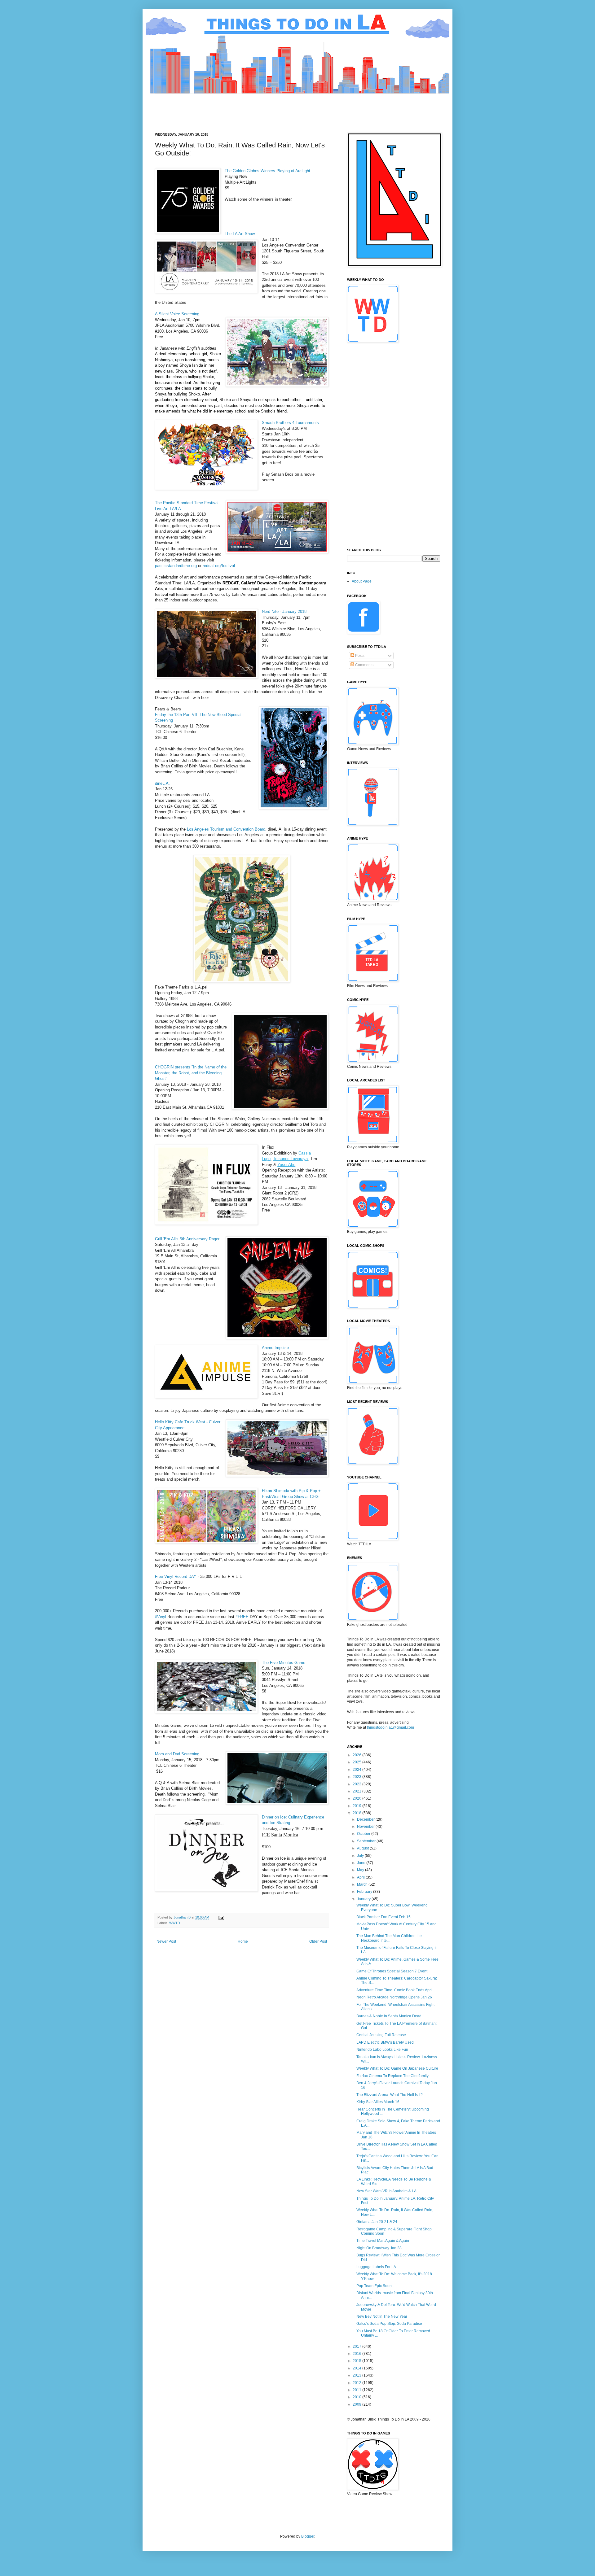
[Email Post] (221, 1917)
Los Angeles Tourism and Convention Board (226, 829)
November (366, 1827)
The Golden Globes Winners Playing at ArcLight (267, 171)
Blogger (308, 2536)
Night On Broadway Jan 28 (379, 2248)
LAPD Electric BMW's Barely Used (385, 2042)
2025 (357, 1762)
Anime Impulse (275, 1348)
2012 (357, 2383)
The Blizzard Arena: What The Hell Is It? (390, 2095)
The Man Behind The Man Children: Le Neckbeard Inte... (389, 1938)
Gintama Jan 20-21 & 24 (377, 2222)
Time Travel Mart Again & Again (383, 2241)
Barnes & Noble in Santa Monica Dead (389, 2016)
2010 (357, 2397)
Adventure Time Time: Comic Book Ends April (394, 1990)
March (363, 1884)
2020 (357, 1798)
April (361, 1877)
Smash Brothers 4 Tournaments (290, 423)
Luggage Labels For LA (376, 2267)
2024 (357, 1770)
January (364, 1899)
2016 (357, 2354)
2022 (357, 1784)
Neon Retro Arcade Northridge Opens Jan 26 (394, 1997)
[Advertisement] (268, 108)
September (367, 1841)
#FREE (242, 1617)
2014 (357, 2368)
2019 (357, 1806)
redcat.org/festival (219, 566)
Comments (364, 665)
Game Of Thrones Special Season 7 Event (392, 1971)
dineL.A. (162, 783)
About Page (362, 581)
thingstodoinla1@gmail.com (390, 1727)
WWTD (175, 1923)
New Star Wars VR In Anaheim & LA (386, 2191)
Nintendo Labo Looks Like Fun (382, 2050)
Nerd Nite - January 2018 (284, 611)
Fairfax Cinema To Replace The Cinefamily (392, 2076)
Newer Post (166, 1941)
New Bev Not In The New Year (382, 2316)
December (366, 1819)
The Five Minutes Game (284, 1663)
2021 (357, 1791)
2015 (357, 2361)
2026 (357, 1755)
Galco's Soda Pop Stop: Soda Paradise (389, 2324)
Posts (359, 656)
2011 (357, 2390)
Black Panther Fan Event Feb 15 (383, 1917)
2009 (357, 2404)
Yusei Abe (286, 1165)
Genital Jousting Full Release (381, 2035)
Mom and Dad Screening (177, 1754)
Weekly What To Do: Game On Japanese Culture (397, 2068)
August (363, 1848)
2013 (357, 2375)
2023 (357, 1777)
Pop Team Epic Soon (374, 2286)
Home (243, 1941)
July (361, 1856)
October (364, 1834)
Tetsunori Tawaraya (290, 1159)
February (365, 1892)
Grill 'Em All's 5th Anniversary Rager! (188, 1239)
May (361, 1870)
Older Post (318, 1941)
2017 (357, 2347)
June (362, 1863)
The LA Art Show (240, 234)
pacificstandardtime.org (176, 566)
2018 (357, 1813)
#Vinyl (161, 1617)
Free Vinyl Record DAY (176, 1576)
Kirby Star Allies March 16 (378, 2102)
